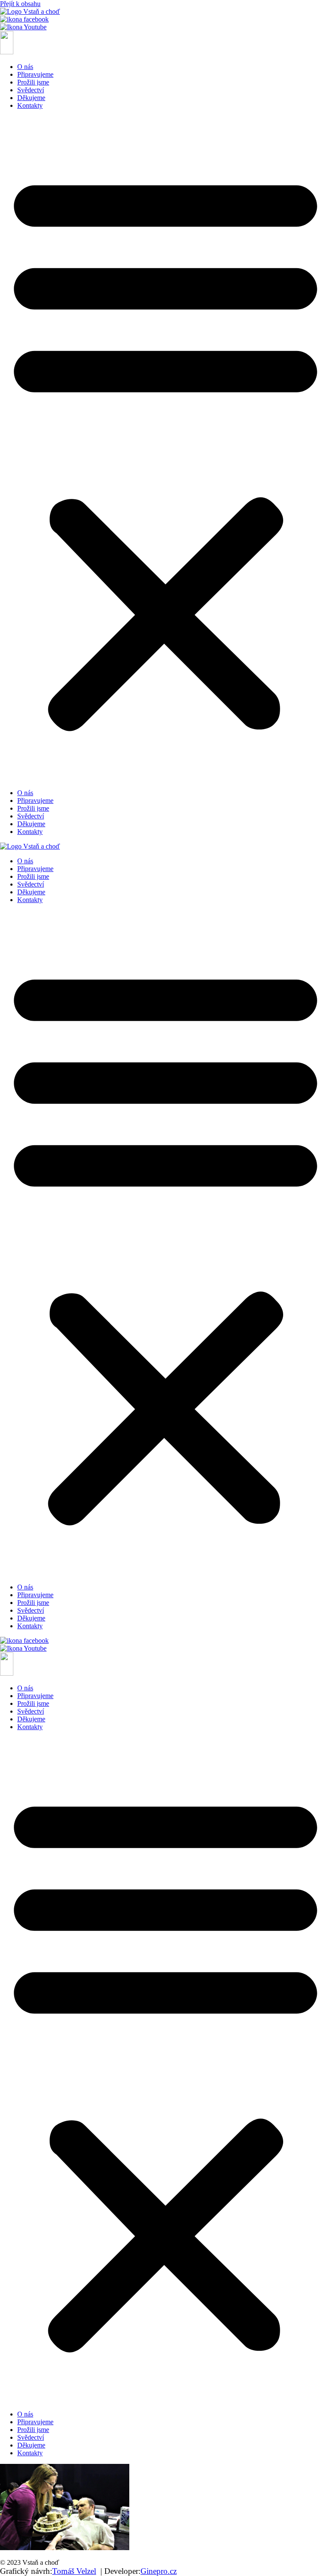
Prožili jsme (33, 82)
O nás (25, 67)
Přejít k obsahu (20, 4)
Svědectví (31, 90)
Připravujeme (35, 74)
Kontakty (30, 105)
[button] (165, 449)
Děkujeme (31, 98)
